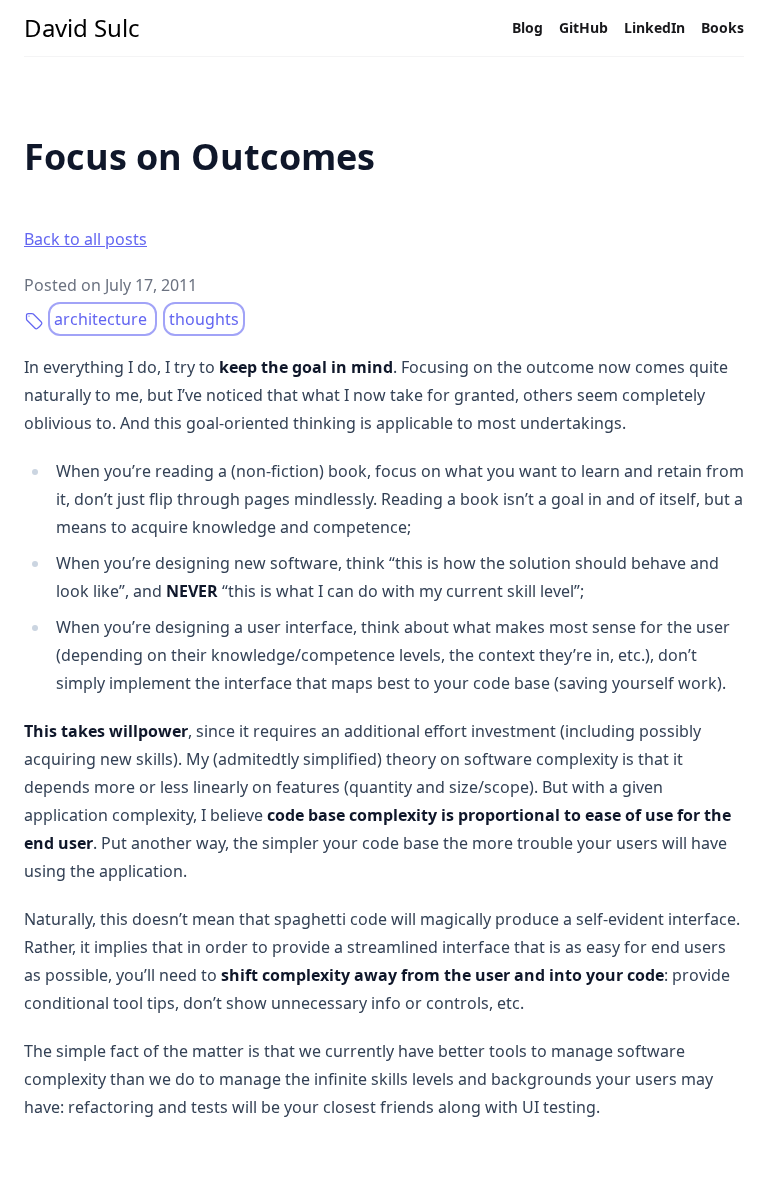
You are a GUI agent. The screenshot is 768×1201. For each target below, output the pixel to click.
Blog (527, 27)
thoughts (204, 319)
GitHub (583, 27)
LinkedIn (654, 27)
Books (722, 27)
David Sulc (82, 28)
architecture (102, 319)
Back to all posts (85, 239)
